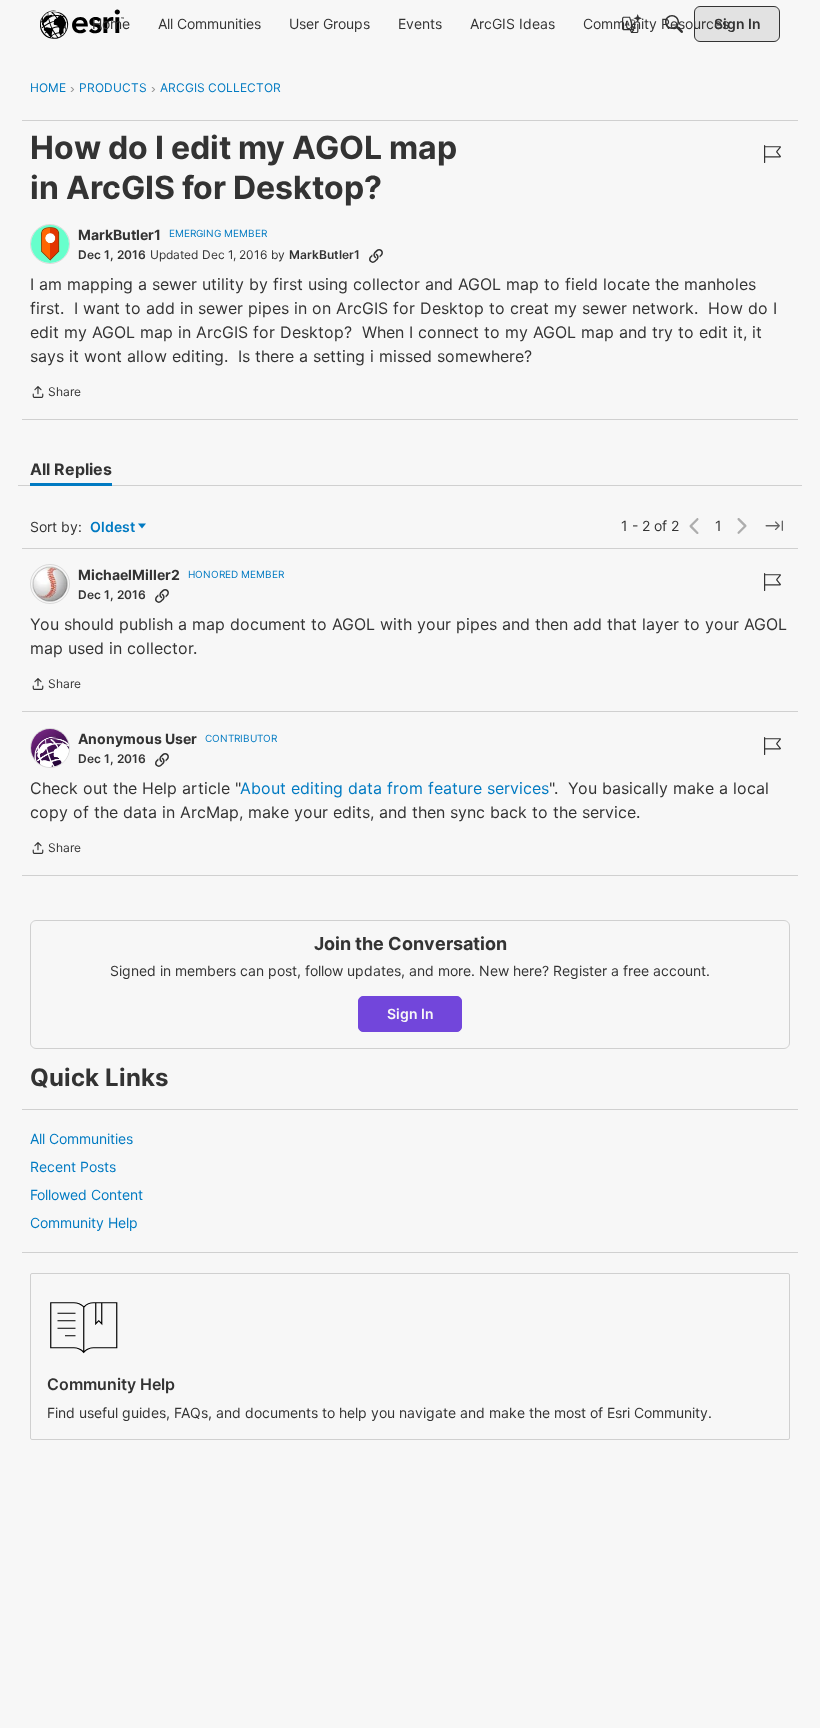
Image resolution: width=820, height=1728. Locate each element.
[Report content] (772, 154)
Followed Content (86, 1194)
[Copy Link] (376, 255)
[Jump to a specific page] (774, 526)
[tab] (71, 469)
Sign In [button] (410, 1013)
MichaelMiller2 (129, 574)
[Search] (674, 24)
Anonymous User (137, 738)
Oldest (114, 527)
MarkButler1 (119, 234)
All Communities (81, 1138)
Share (55, 394)
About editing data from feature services (394, 788)
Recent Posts (73, 1166)
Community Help (84, 1222)
